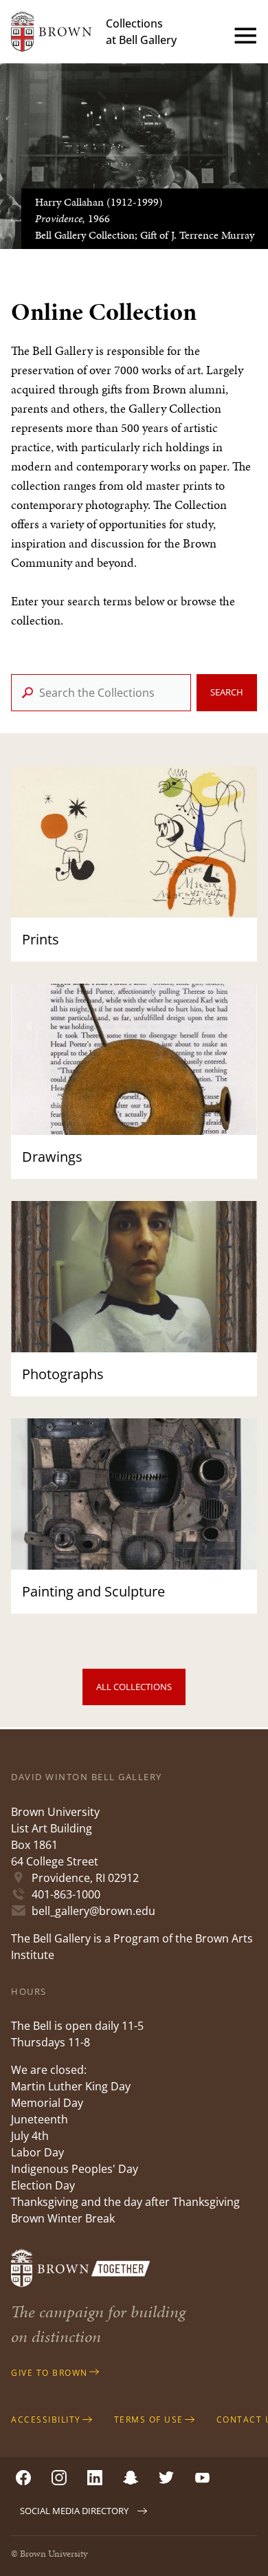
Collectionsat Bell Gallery (141, 32)
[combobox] (101, 693)
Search (227, 692)
